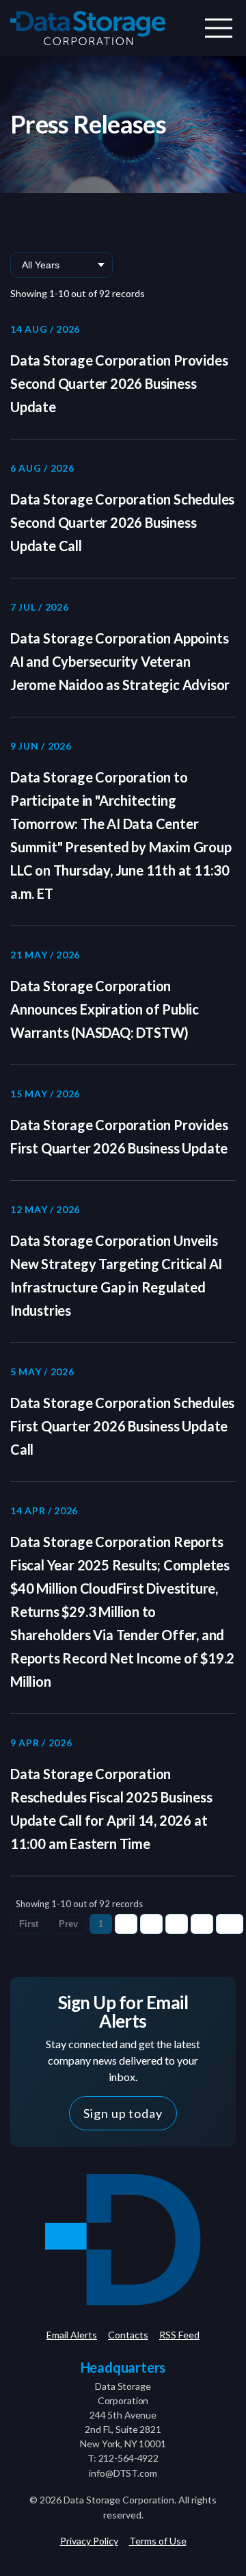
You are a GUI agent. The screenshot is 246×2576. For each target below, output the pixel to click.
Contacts (128, 2335)
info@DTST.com (123, 2473)
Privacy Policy (89, 2541)
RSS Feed (179, 2335)
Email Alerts (72, 2335)
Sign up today (123, 2113)
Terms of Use (158, 2541)
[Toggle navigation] (219, 28)
